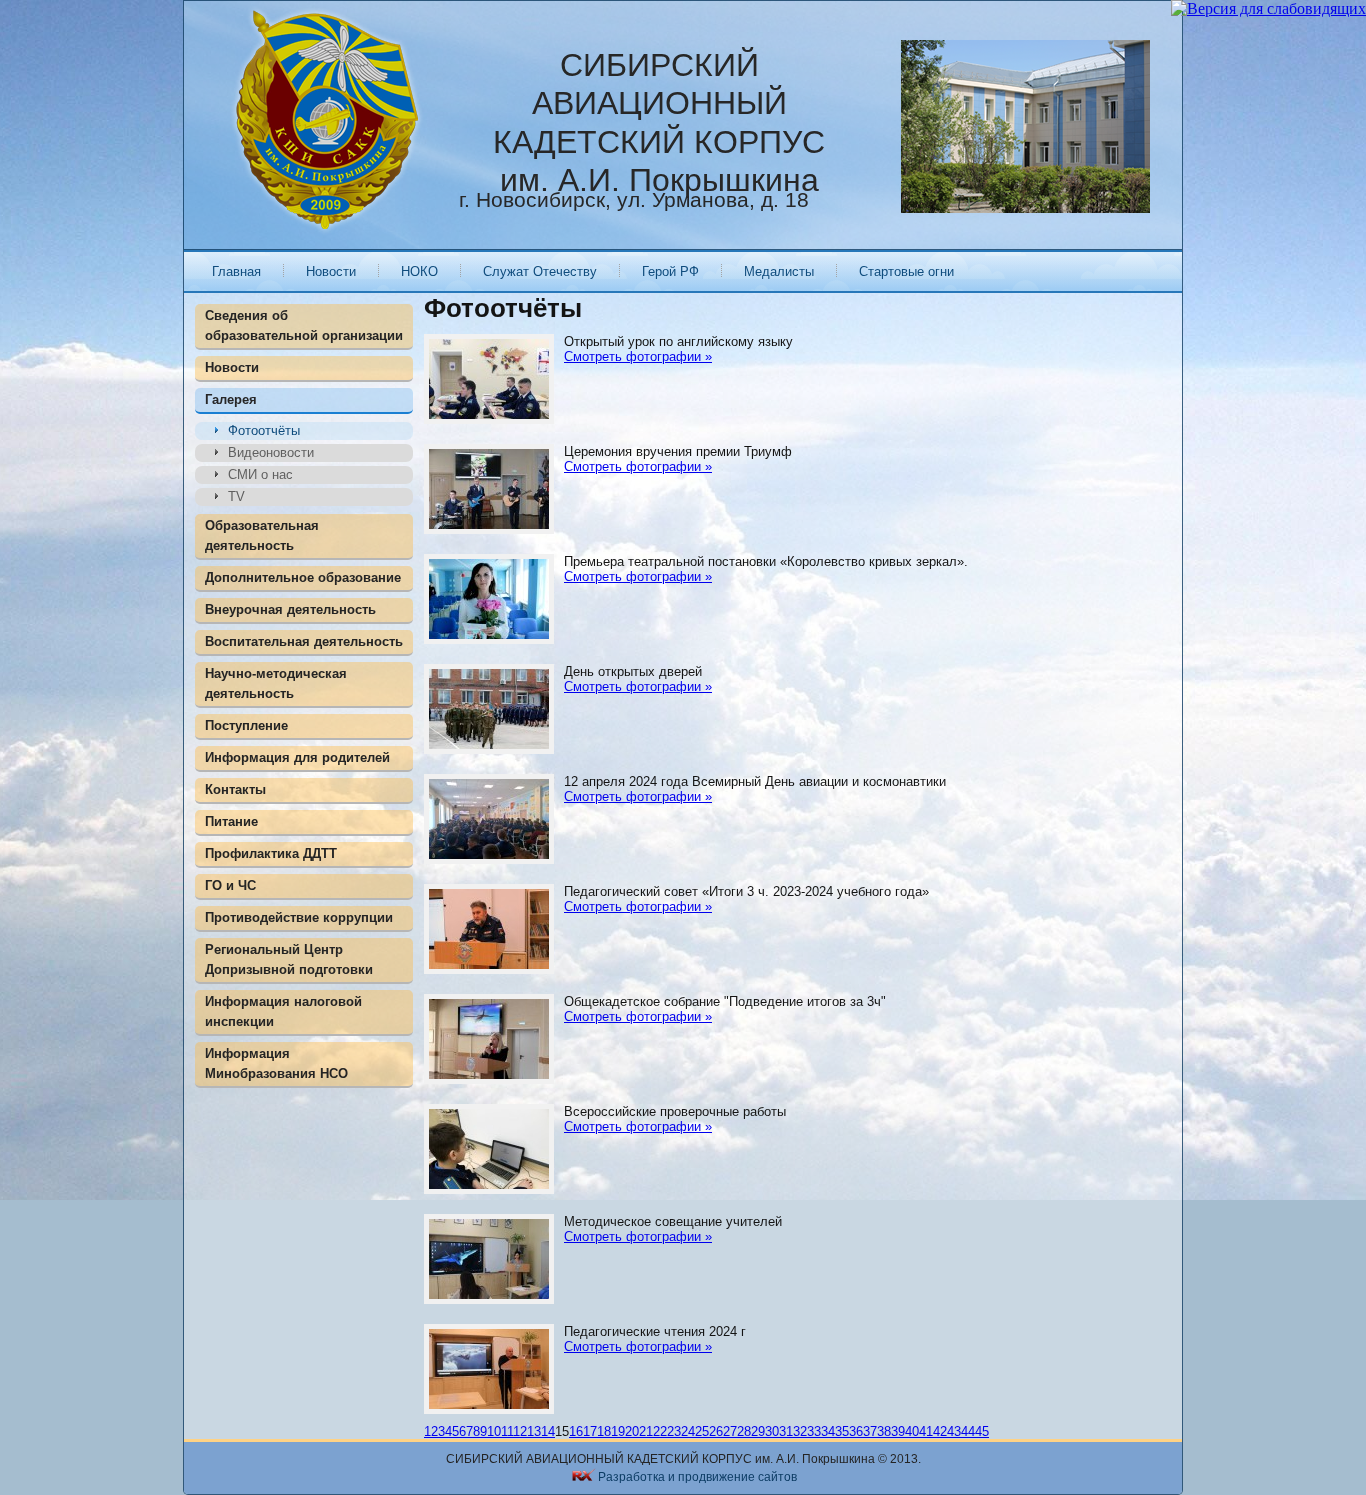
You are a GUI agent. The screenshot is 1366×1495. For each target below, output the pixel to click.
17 (590, 1431)
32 (800, 1431)
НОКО (419, 271)
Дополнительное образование (303, 577)
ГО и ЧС (230, 885)
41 (926, 1431)
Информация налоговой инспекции (283, 1011)
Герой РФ (670, 271)
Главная (236, 271)
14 (548, 1431)
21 (646, 1431)
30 (772, 1431)
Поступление (246, 725)
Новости (331, 271)
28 (744, 1431)
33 (814, 1431)
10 (494, 1431)
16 (576, 1431)
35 (842, 1431)
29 (758, 1431)
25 (702, 1431)
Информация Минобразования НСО (276, 1063)
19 (618, 1431)
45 (982, 1431)
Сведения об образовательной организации (304, 325)
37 (870, 1431)
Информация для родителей (297, 757)
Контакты (235, 789)
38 (884, 1431)
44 (968, 1431)
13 (534, 1431)
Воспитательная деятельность (304, 641)
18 (604, 1431)
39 (898, 1431)
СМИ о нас (260, 474)
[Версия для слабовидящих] (1268, 8)
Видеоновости (271, 452)
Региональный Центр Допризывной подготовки (289, 959)
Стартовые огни (906, 271)
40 (912, 1431)
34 (828, 1431)
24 (688, 1431)
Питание (231, 821)
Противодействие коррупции (299, 917)
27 (730, 1431)
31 (786, 1431)
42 (940, 1431)
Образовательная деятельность (262, 535)
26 (716, 1431)
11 (507, 1431)
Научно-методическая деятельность (276, 683)
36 (856, 1431)
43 (954, 1431)
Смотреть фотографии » (638, 356)
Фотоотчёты (264, 430)
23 (674, 1431)
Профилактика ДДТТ (271, 853)
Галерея (231, 399)
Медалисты (779, 271)
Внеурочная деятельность (290, 609)
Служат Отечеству (540, 271)
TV (236, 496)
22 (660, 1431)
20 (632, 1431)
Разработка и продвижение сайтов (697, 1477)
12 (520, 1431)
